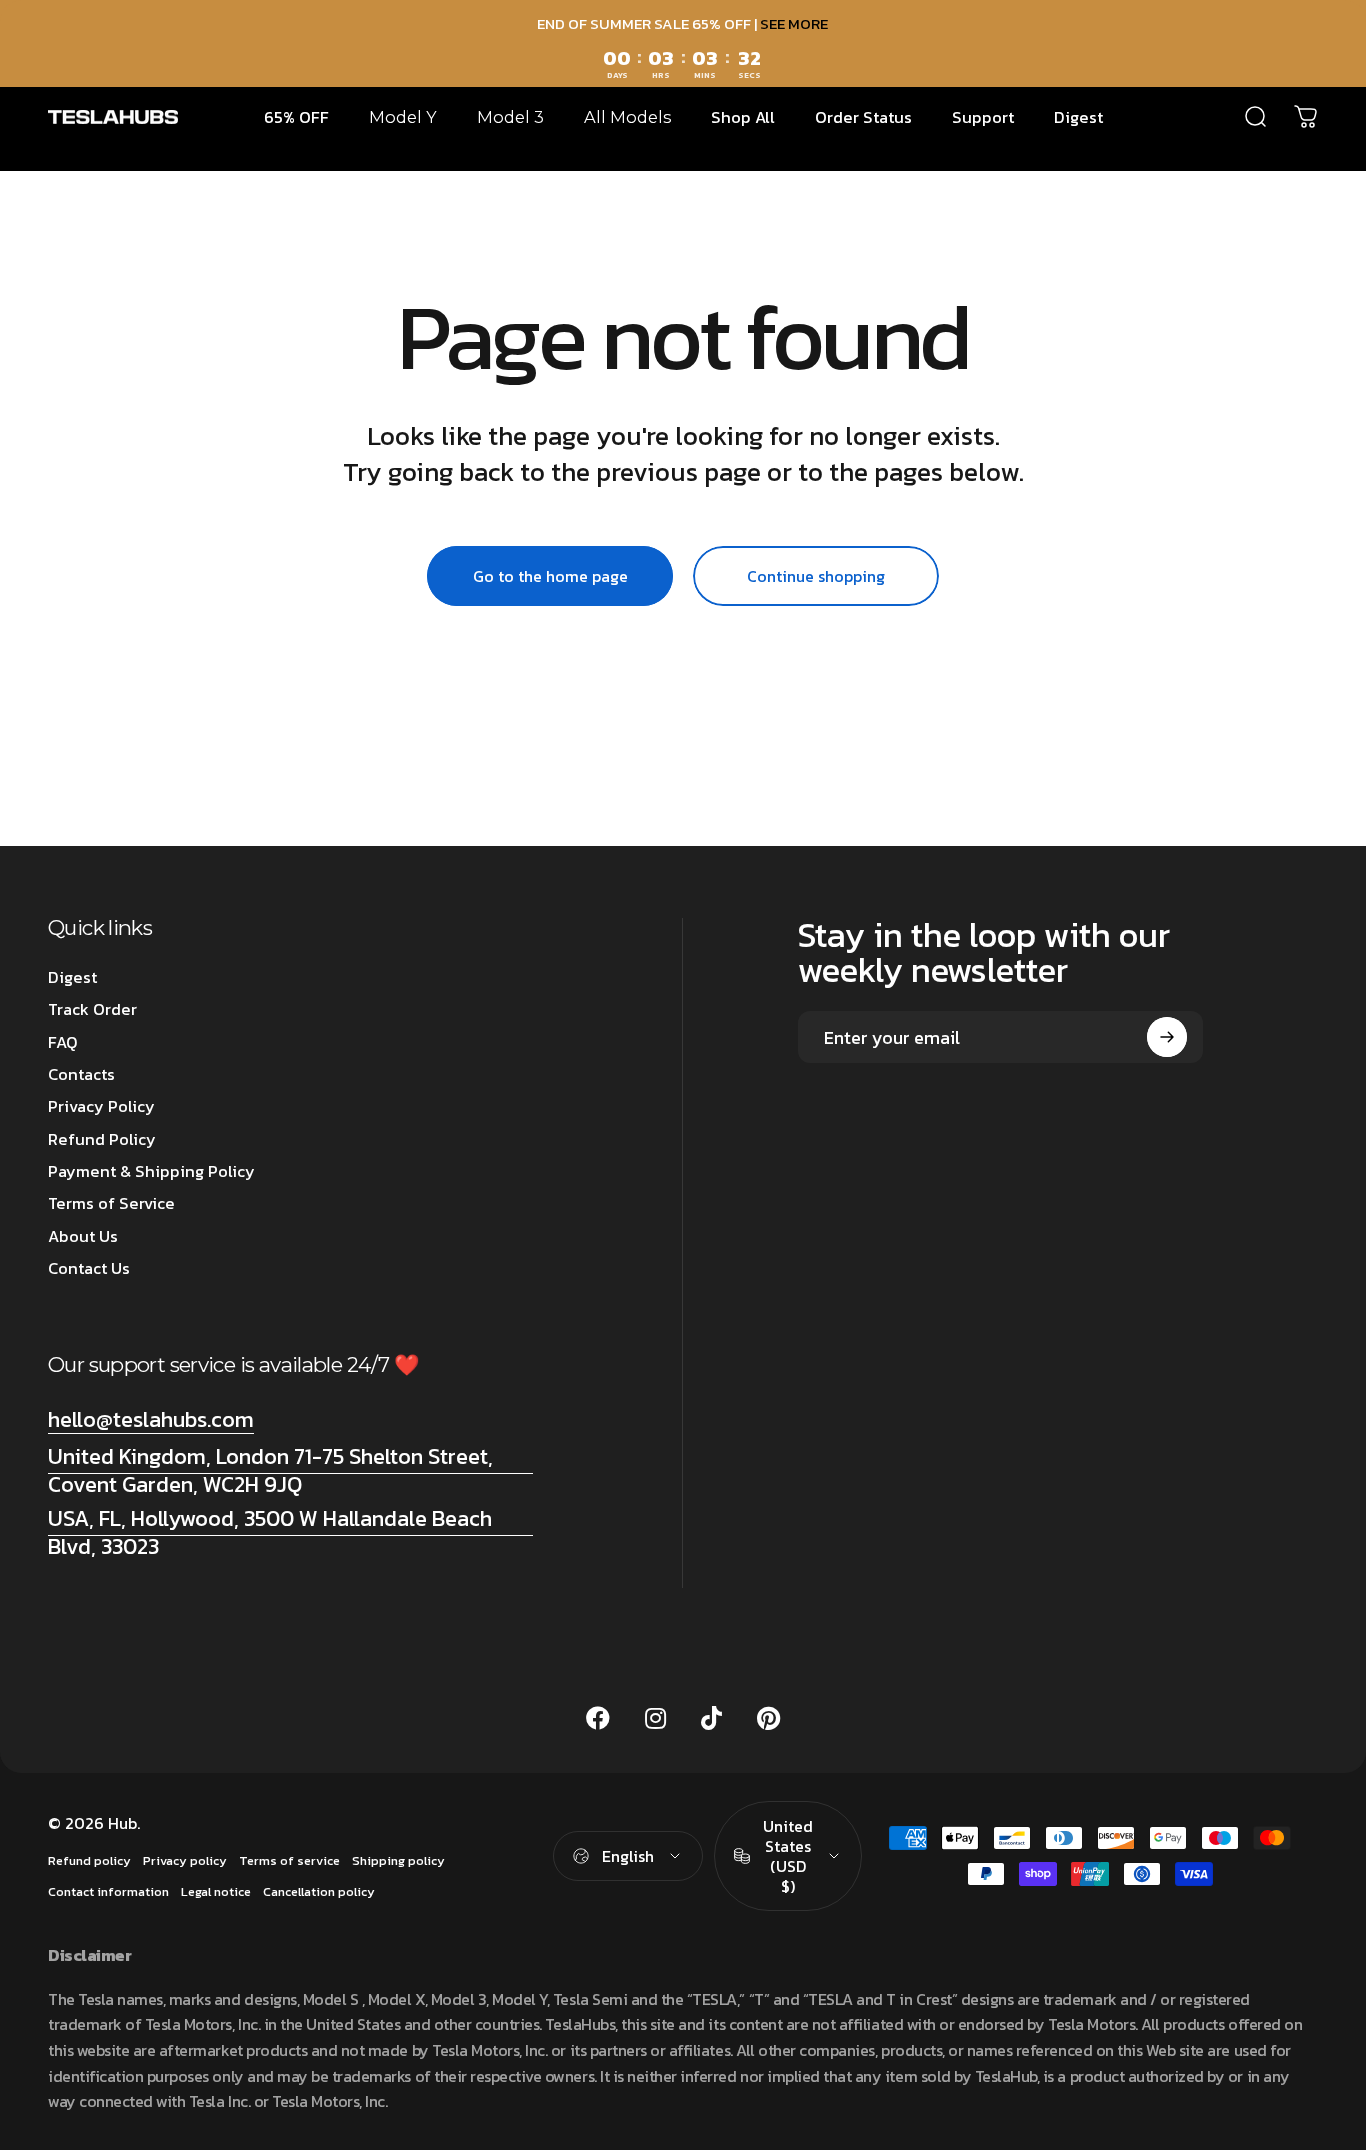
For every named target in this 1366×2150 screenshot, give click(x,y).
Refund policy (89, 1860)
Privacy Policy (101, 1106)
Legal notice (216, 1891)
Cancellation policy (319, 1891)
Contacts (81, 1074)
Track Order (92, 1009)
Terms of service (289, 1860)
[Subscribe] (1167, 1037)
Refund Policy (102, 1139)
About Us (83, 1236)
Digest (72, 977)
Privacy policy (185, 1860)
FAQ (63, 1042)
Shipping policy (398, 1860)
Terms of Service (111, 1203)
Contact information (108, 1891)
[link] (290, 1470)
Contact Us (89, 1268)
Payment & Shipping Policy (151, 1171)
